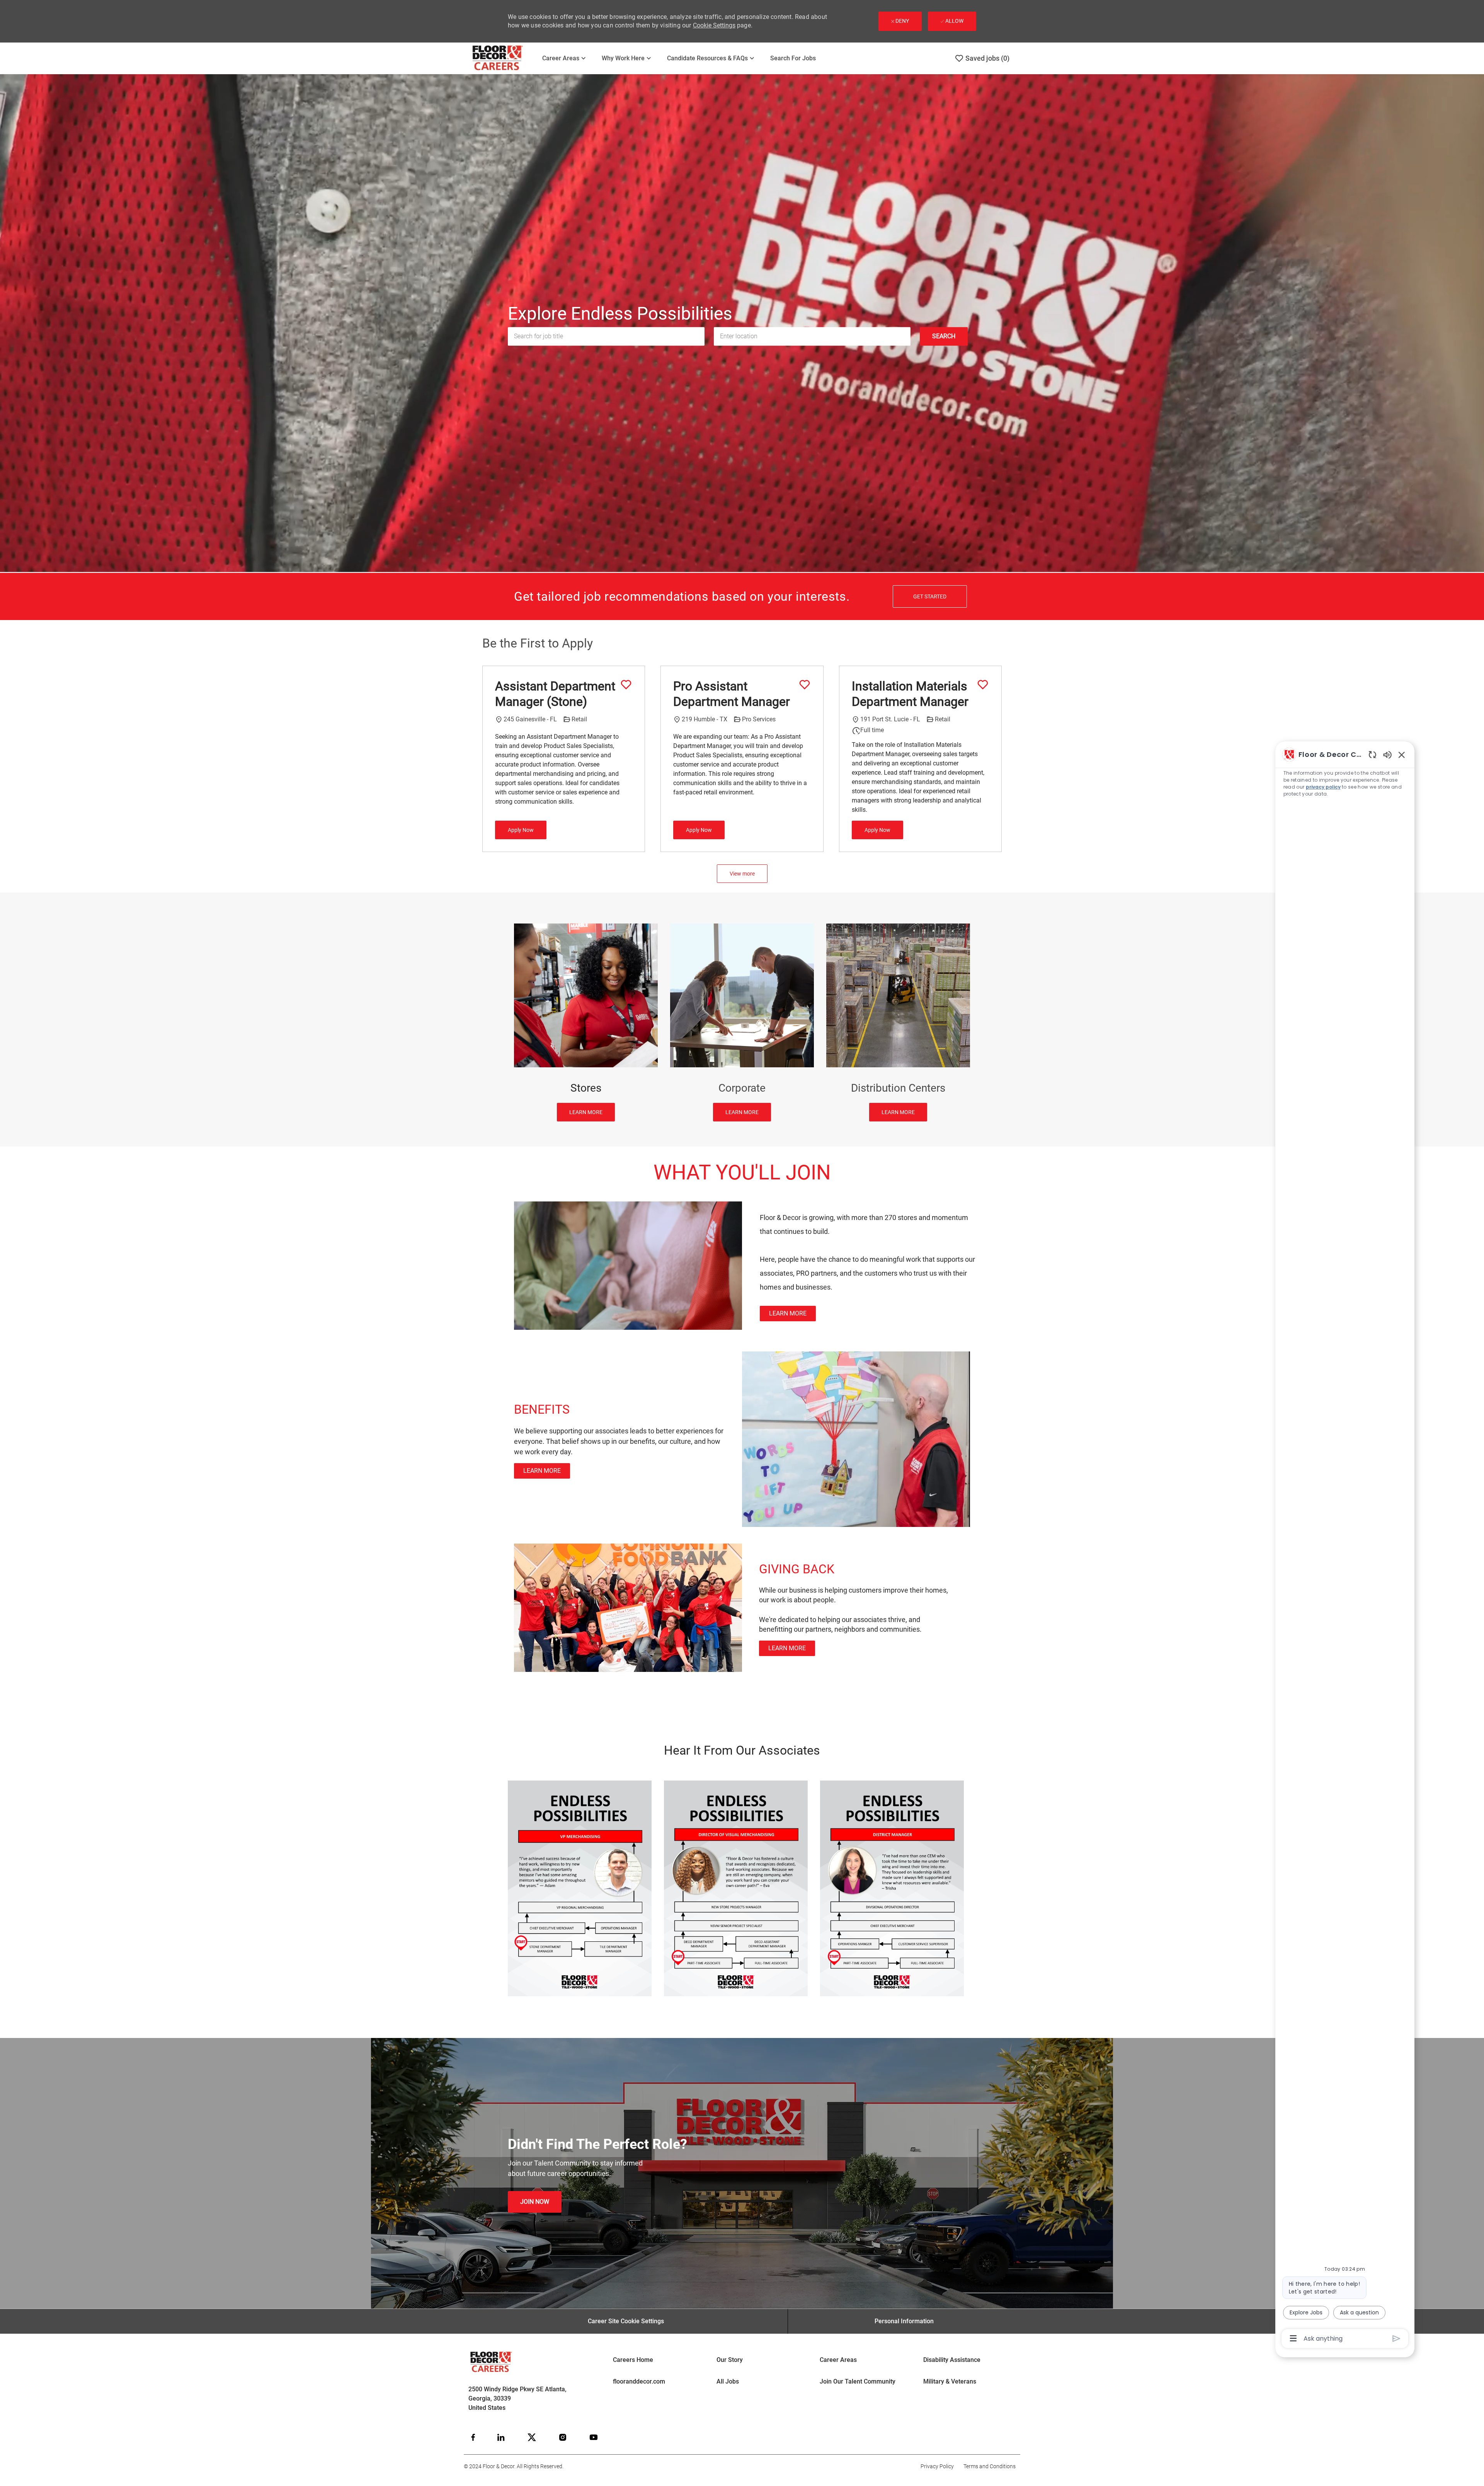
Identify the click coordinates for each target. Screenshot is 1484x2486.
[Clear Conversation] (1373, 754)
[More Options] (1293, 2338)
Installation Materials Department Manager (910, 694)
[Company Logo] (503, 58)
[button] (944, 336)
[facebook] (473, 2437)
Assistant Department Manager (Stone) (555, 694)
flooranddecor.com (639, 2381)
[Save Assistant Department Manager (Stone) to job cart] (626, 685)
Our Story (730, 2360)
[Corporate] (742, 1023)
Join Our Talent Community (858, 2381)
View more (742, 874)
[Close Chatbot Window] (1402, 755)
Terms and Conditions (990, 2466)
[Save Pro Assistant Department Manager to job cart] (805, 685)
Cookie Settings (714, 25)
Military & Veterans (950, 2381)
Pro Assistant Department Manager (732, 694)
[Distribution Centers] (898, 1023)
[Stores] (586, 1023)
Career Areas (838, 2360)
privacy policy (1323, 787)
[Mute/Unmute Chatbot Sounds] (1387, 754)
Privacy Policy (937, 2466)
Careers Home (633, 2360)
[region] (1345, 1546)
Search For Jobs (793, 58)
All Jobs (728, 2381)
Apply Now (521, 830)
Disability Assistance (952, 2360)
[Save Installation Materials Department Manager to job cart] (983, 685)
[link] (788, 1314)
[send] (1396, 2339)
